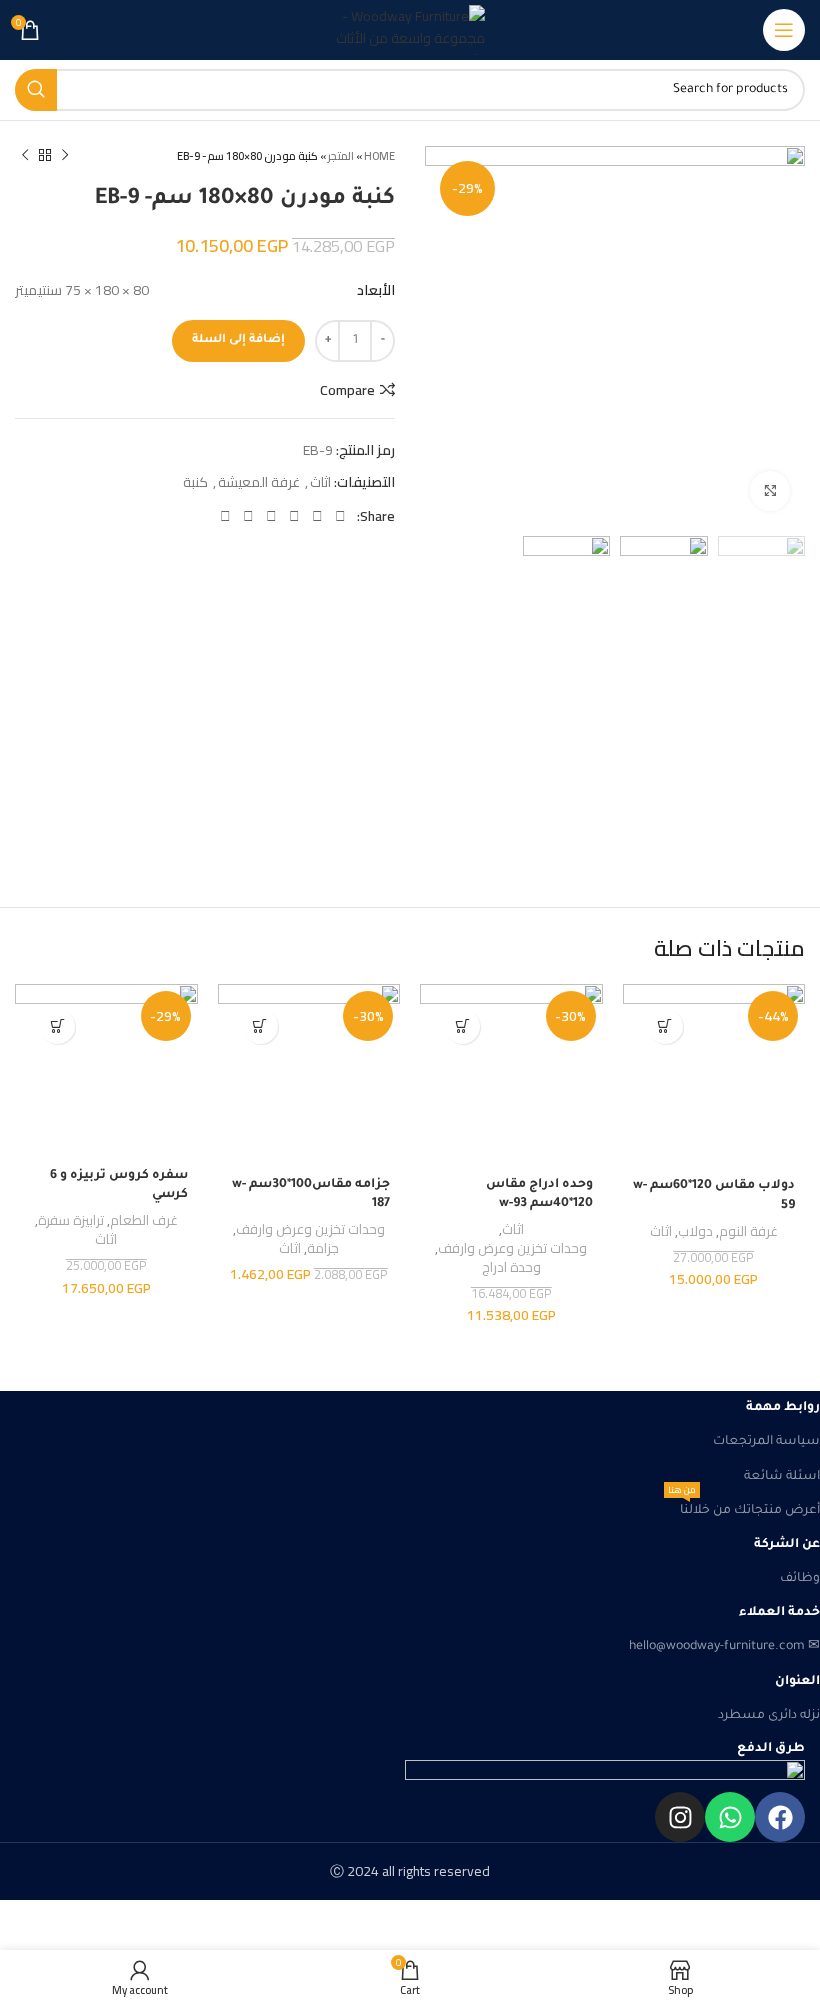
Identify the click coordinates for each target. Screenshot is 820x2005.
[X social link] (317, 516)
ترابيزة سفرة (71, 1221)
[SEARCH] (36, 90)
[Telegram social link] (225, 516)
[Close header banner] (795, 1925)
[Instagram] (680, 1817)
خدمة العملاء (779, 1613)
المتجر (341, 156)
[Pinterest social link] (294, 516)
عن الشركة (787, 1545)
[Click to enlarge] (770, 491)
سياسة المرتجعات (766, 1442)
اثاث (320, 482)
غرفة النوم (748, 1232)
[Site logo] (410, 30)
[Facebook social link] (340, 516)
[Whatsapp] (730, 1817)
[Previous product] (65, 156)
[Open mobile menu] (784, 30)
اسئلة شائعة (782, 1477)
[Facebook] (780, 1817)
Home (379, 156)
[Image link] (410, 1776)
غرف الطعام (144, 1221)
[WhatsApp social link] (248, 516)
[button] (665, 1026)
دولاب (695, 1232)
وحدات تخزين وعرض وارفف (512, 1249)
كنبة (195, 482)
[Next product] (25, 156)
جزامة (323, 1249)
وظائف (800, 1579)
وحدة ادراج (511, 1268)
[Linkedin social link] (271, 516)
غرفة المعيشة (259, 482)
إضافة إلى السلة (238, 340)
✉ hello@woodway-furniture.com (724, 1647)
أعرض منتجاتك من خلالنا (744, 1506)
